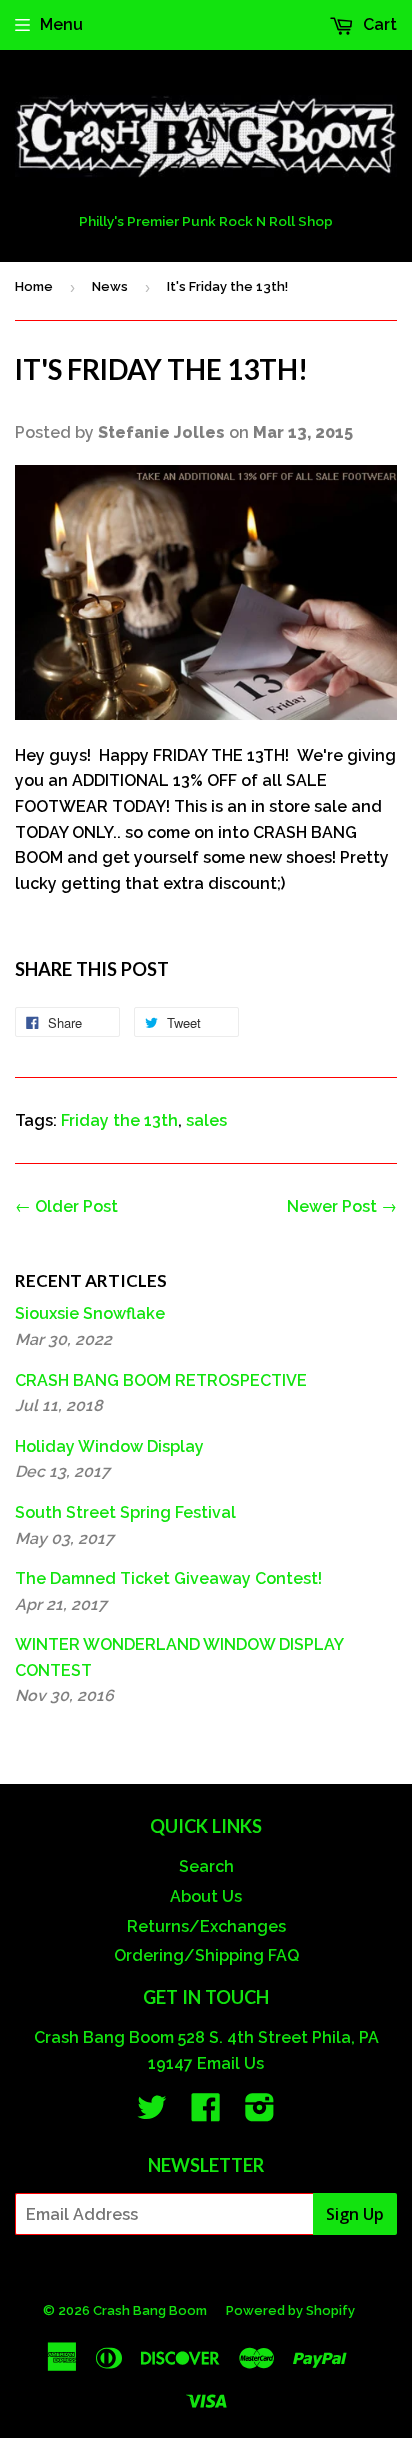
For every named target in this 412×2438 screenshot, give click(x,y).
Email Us (230, 2063)
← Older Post (66, 1206)
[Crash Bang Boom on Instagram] (260, 2113)
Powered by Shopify (290, 2310)
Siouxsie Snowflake (90, 1313)
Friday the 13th (119, 1120)
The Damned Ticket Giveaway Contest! (168, 1578)
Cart (378, 24)
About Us (206, 1896)
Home (34, 286)
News (110, 286)
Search (206, 1866)
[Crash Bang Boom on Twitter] (152, 2113)
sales (206, 1120)
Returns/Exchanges (206, 1926)
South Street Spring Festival (125, 1512)
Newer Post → (342, 1206)
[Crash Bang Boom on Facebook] (206, 2113)
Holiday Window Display (109, 1446)
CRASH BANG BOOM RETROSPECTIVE (161, 1380)
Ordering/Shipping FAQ (206, 1955)
